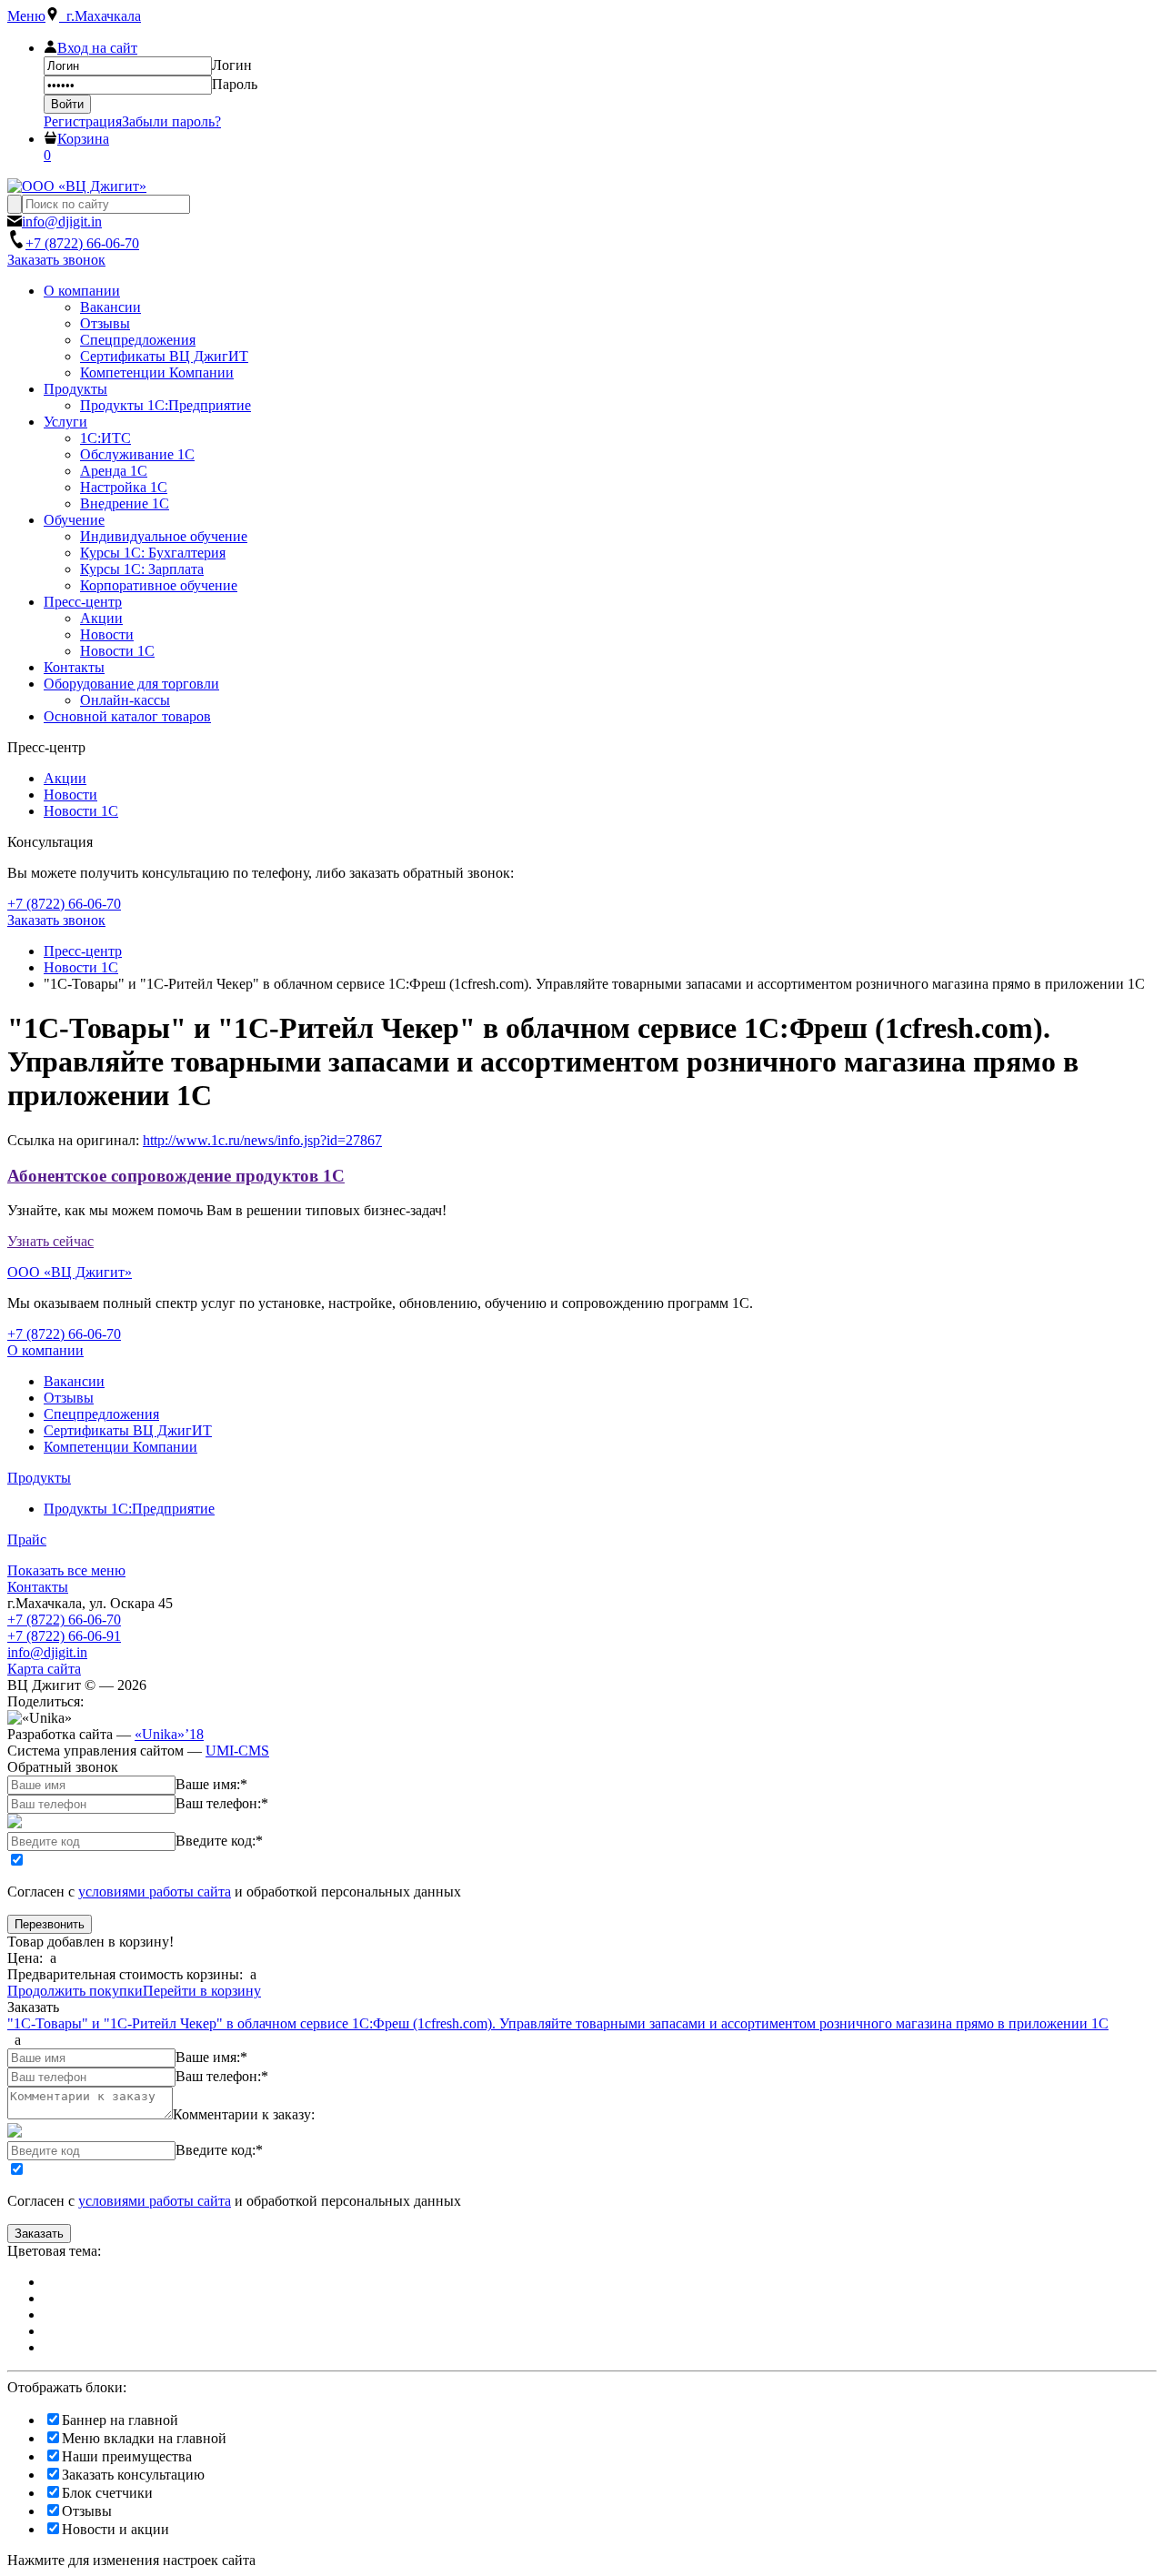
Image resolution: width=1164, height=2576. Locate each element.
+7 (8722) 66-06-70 (64, 1620)
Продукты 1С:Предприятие (129, 1509)
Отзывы (69, 1398)
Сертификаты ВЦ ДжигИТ (128, 1430)
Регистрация (83, 121)
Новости (70, 795)
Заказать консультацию (133, 2475)
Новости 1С (81, 811)
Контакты (38, 1587)
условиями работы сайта (155, 1892)
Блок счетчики (107, 2493)
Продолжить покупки (75, 1991)
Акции (65, 778)
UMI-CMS (237, 1751)
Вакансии (74, 1381)
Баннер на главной (120, 2420)
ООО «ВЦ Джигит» (70, 1272)
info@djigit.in (47, 1652)
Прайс (27, 1540)
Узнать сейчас (50, 1241)
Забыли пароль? (171, 121)
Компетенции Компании (120, 1447)
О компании (45, 1350)
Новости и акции (115, 2529)
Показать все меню (66, 1570)
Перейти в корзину (202, 1991)
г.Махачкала (100, 16)
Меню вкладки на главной (144, 2438)
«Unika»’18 (169, 1734)
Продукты (39, 1478)
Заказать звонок (56, 260)
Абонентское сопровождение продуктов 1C (176, 1176)
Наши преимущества (127, 2456)
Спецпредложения (101, 1414)
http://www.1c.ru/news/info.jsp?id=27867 (262, 1140)
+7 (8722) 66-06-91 (64, 1636)
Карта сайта (44, 1669)
